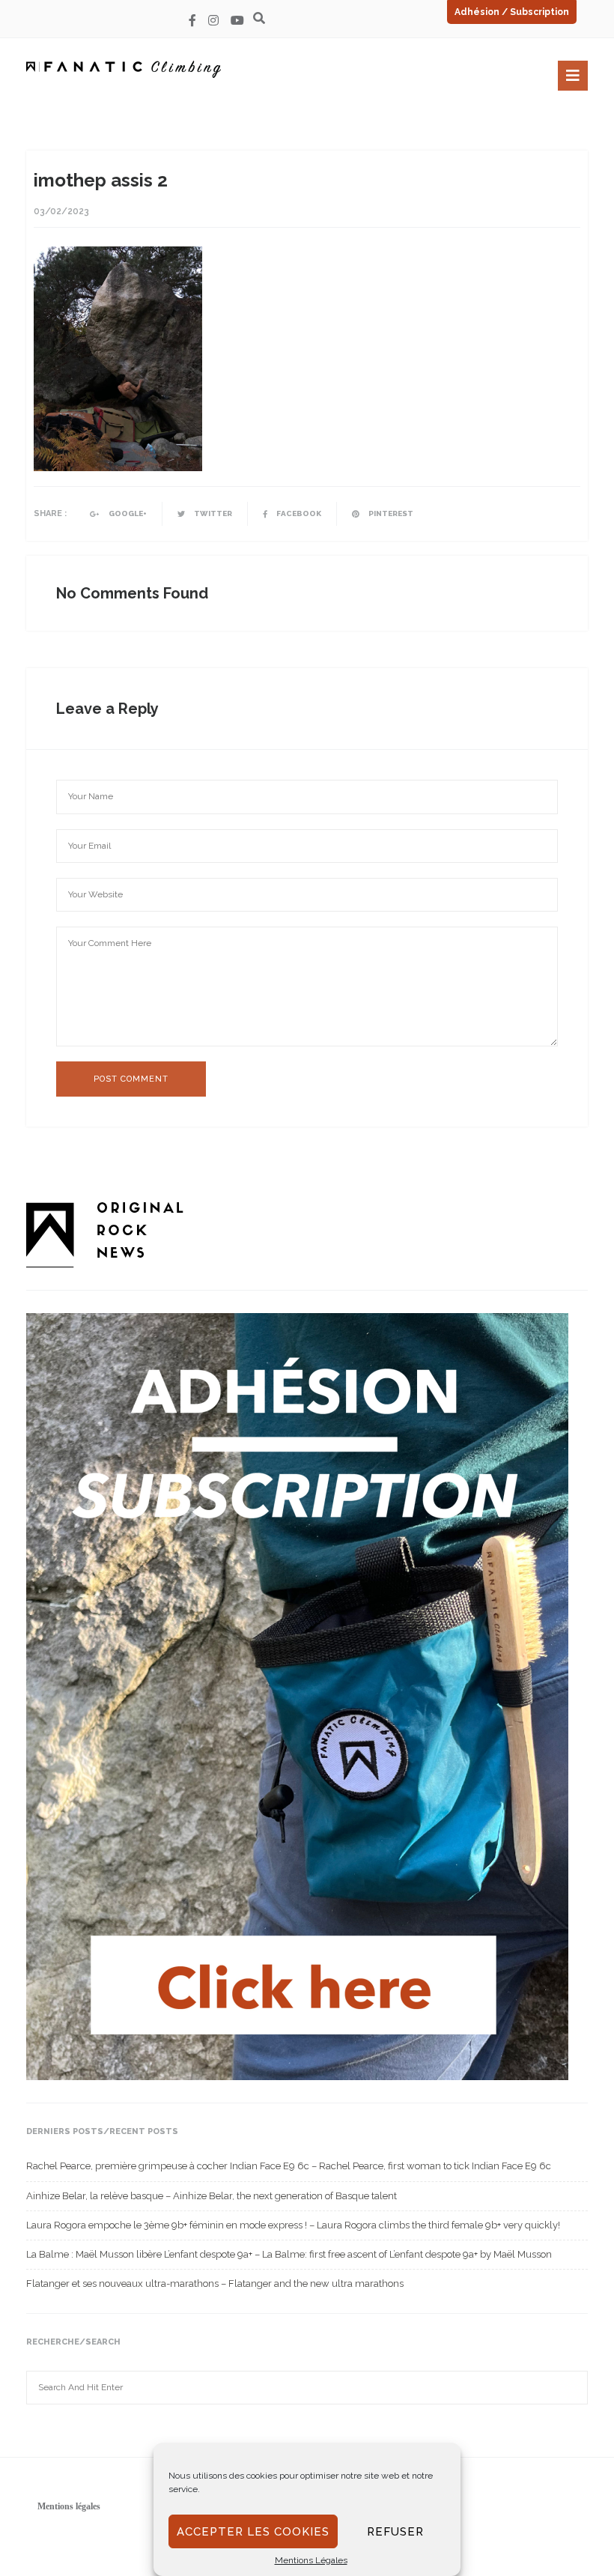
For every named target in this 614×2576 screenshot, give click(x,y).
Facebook (298, 513)
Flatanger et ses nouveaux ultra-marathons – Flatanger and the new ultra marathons (215, 2283)
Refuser (395, 2532)
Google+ (127, 513)
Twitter (212, 513)
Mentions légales (69, 2506)
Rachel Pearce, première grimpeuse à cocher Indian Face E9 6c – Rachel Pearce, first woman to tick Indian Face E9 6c (289, 2166)
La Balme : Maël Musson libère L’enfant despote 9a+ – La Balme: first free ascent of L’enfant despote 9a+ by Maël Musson (289, 2254)
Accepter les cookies (253, 2532)
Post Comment (131, 1079)
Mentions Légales (311, 2560)
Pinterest (390, 513)
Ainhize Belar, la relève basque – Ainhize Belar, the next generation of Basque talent (212, 2196)
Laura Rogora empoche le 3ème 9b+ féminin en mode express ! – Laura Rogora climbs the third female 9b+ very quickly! (293, 2225)
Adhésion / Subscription (512, 12)
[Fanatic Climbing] (124, 69)
